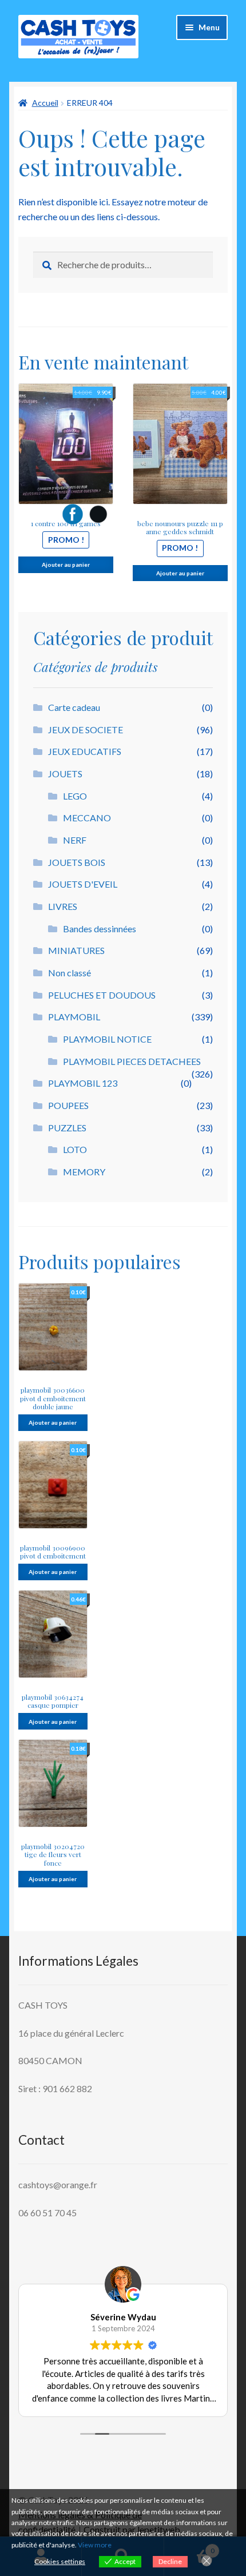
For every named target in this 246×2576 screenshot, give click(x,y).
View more (95, 2545)
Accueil (45, 103)
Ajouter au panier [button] (53, 1422)
